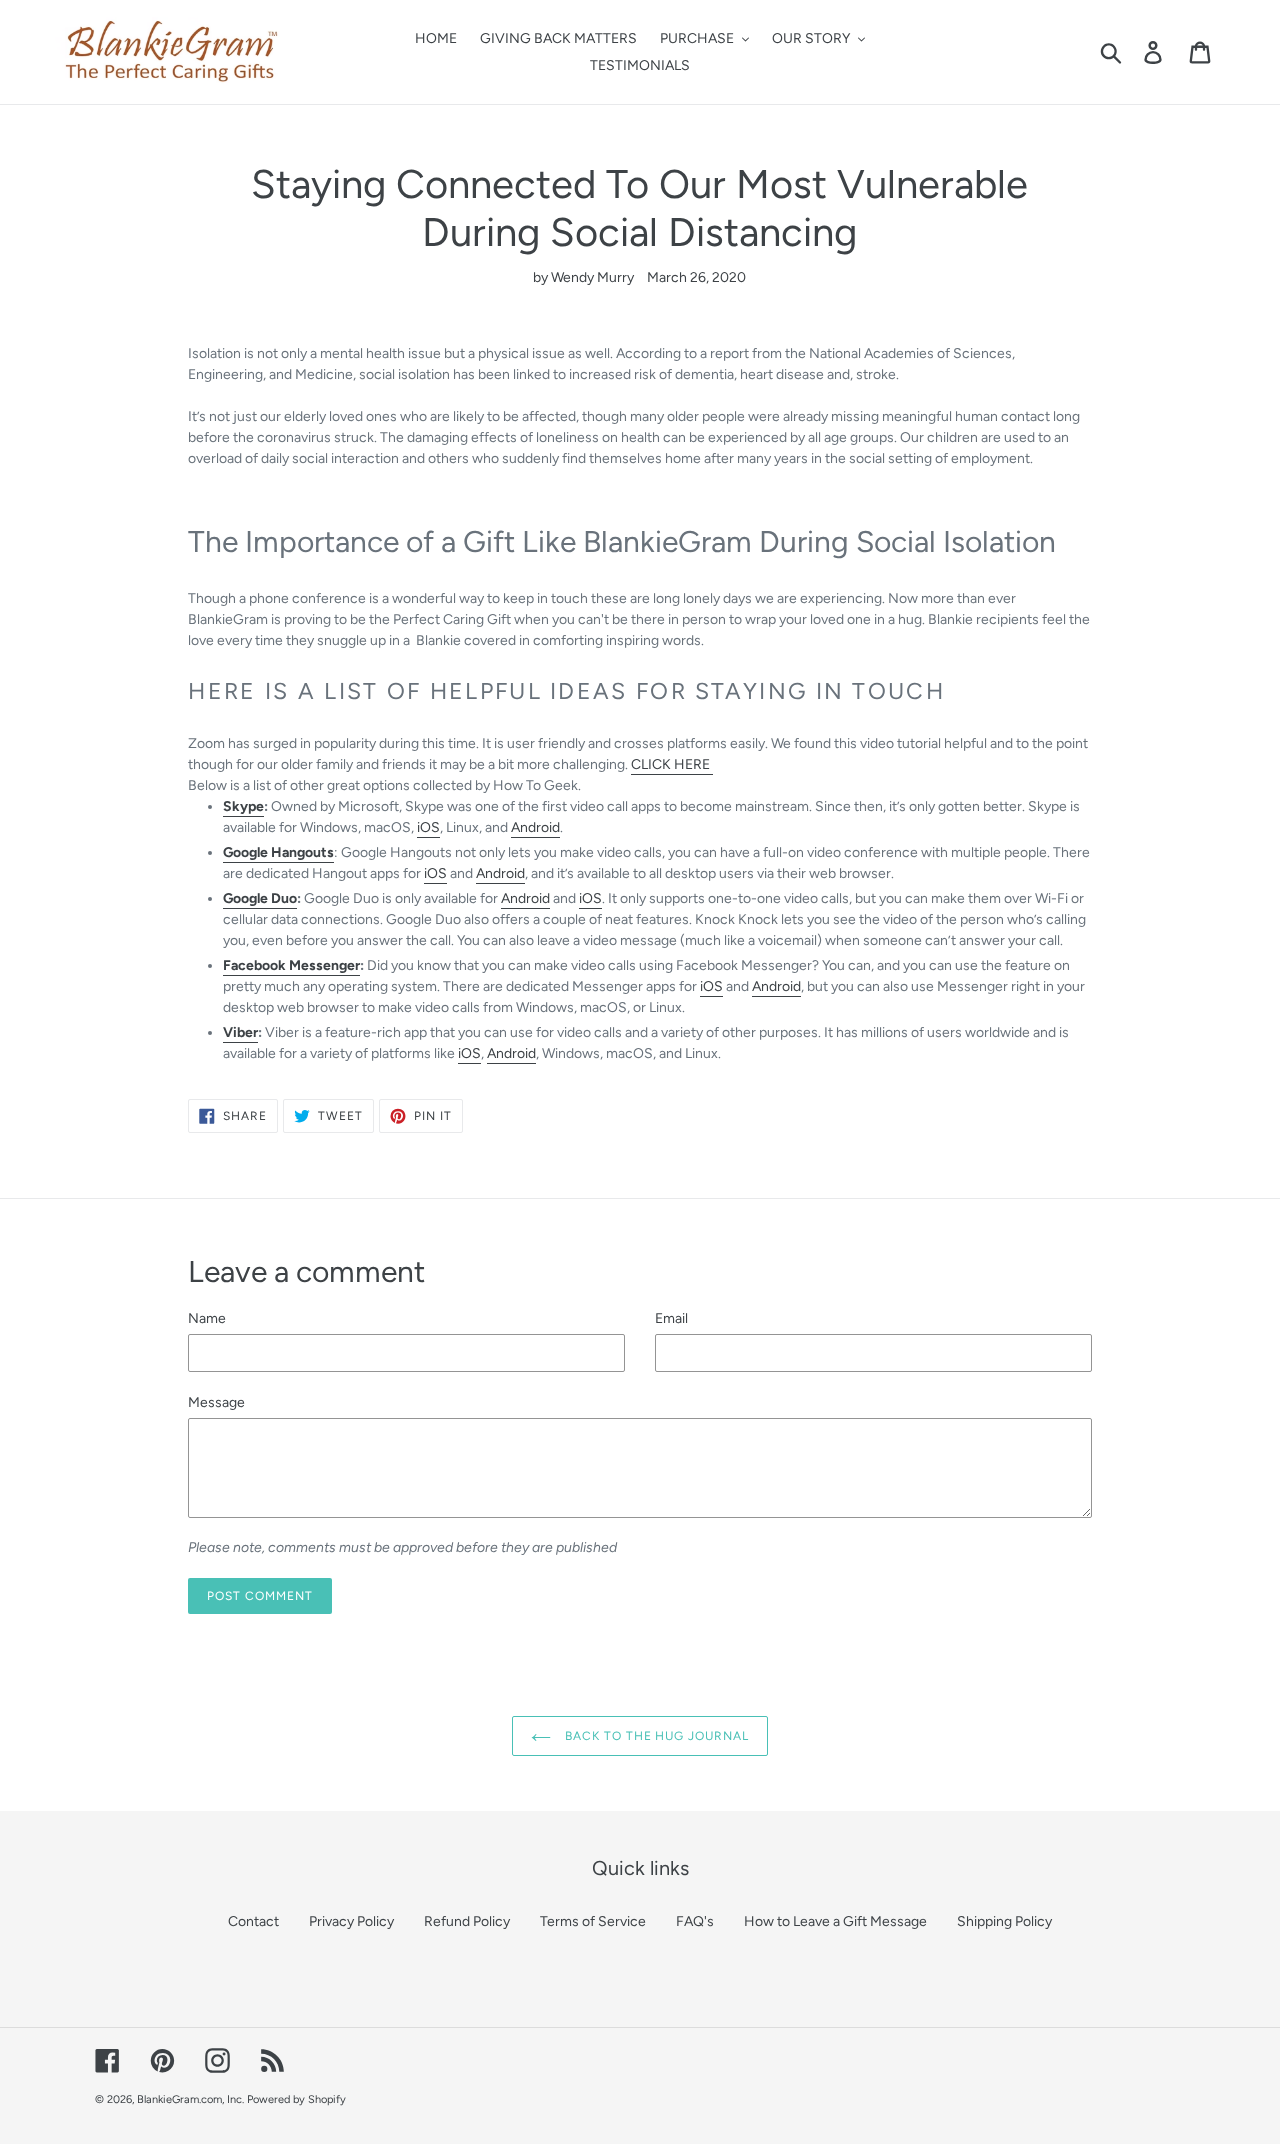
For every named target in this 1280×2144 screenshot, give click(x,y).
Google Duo (260, 898)
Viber (240, 1032)
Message (216, 1402)
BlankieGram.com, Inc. (190, 2099)
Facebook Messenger (291, 965)
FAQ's (695, 1921)
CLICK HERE (672, 764)
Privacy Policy (351, 1921)
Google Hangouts (278, 852)
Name (207, 1318)
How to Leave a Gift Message (835, 1921)
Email (671, 1318)
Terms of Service (593, 1921)
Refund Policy (467, 1921)
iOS (428, 827)
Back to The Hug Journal (655, 1736)
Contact (253, 1921)
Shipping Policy (1004, 1921)
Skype (243, 806)
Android (535, 827)
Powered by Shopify (296, 2099)
